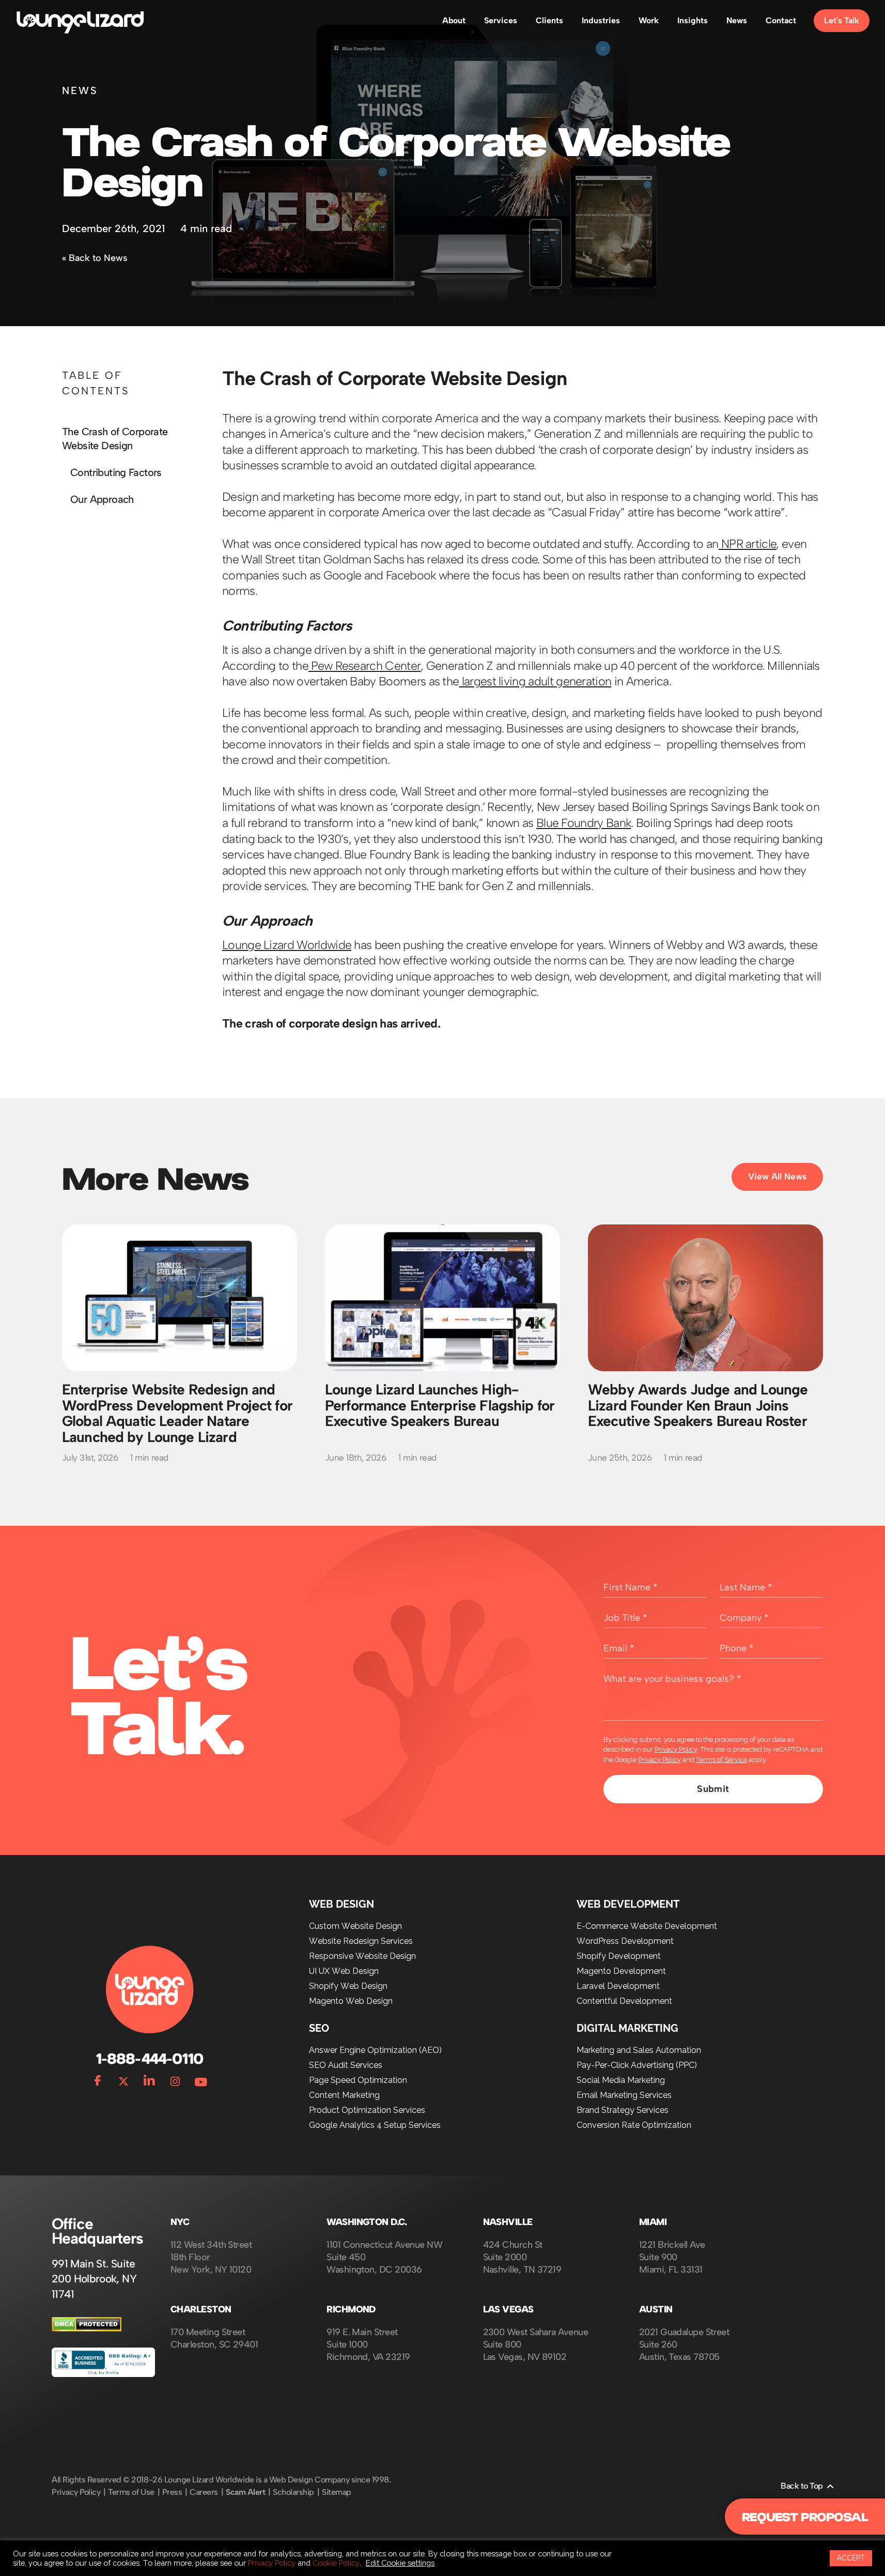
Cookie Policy (336, 2563)
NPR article (748, 544)
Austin (656, 2310)
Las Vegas (508, 2310)
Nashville (508, 2222)
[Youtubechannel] (201, 2079)
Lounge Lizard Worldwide (287, 945)
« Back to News (95, 258)
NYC (180, 2222)
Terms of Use (131, 2492)
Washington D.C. (367, 2222)
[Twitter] (123, 2079)
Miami (653, 2222)
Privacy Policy (676, 1749)
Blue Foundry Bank (584, 823)
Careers (204, 2492)
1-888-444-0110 (149, 2059)
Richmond (351, 2310)
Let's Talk (842, 20)
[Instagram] (175, 2079)
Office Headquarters (97, 2231)
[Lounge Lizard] (80, 21)
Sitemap (337, 2492)
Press (172, 2492)
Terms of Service (721, 1760)
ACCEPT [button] (851, 2558)
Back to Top (802, 2486)
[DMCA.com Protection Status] (87, 2329)
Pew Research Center (364, 666)
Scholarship (293, 2492)
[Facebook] (98, 2079)
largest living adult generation (535, 681)
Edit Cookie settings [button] (400, 2563)
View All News (777, 1176)
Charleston (201, 2310)
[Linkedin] (149, 2079)
